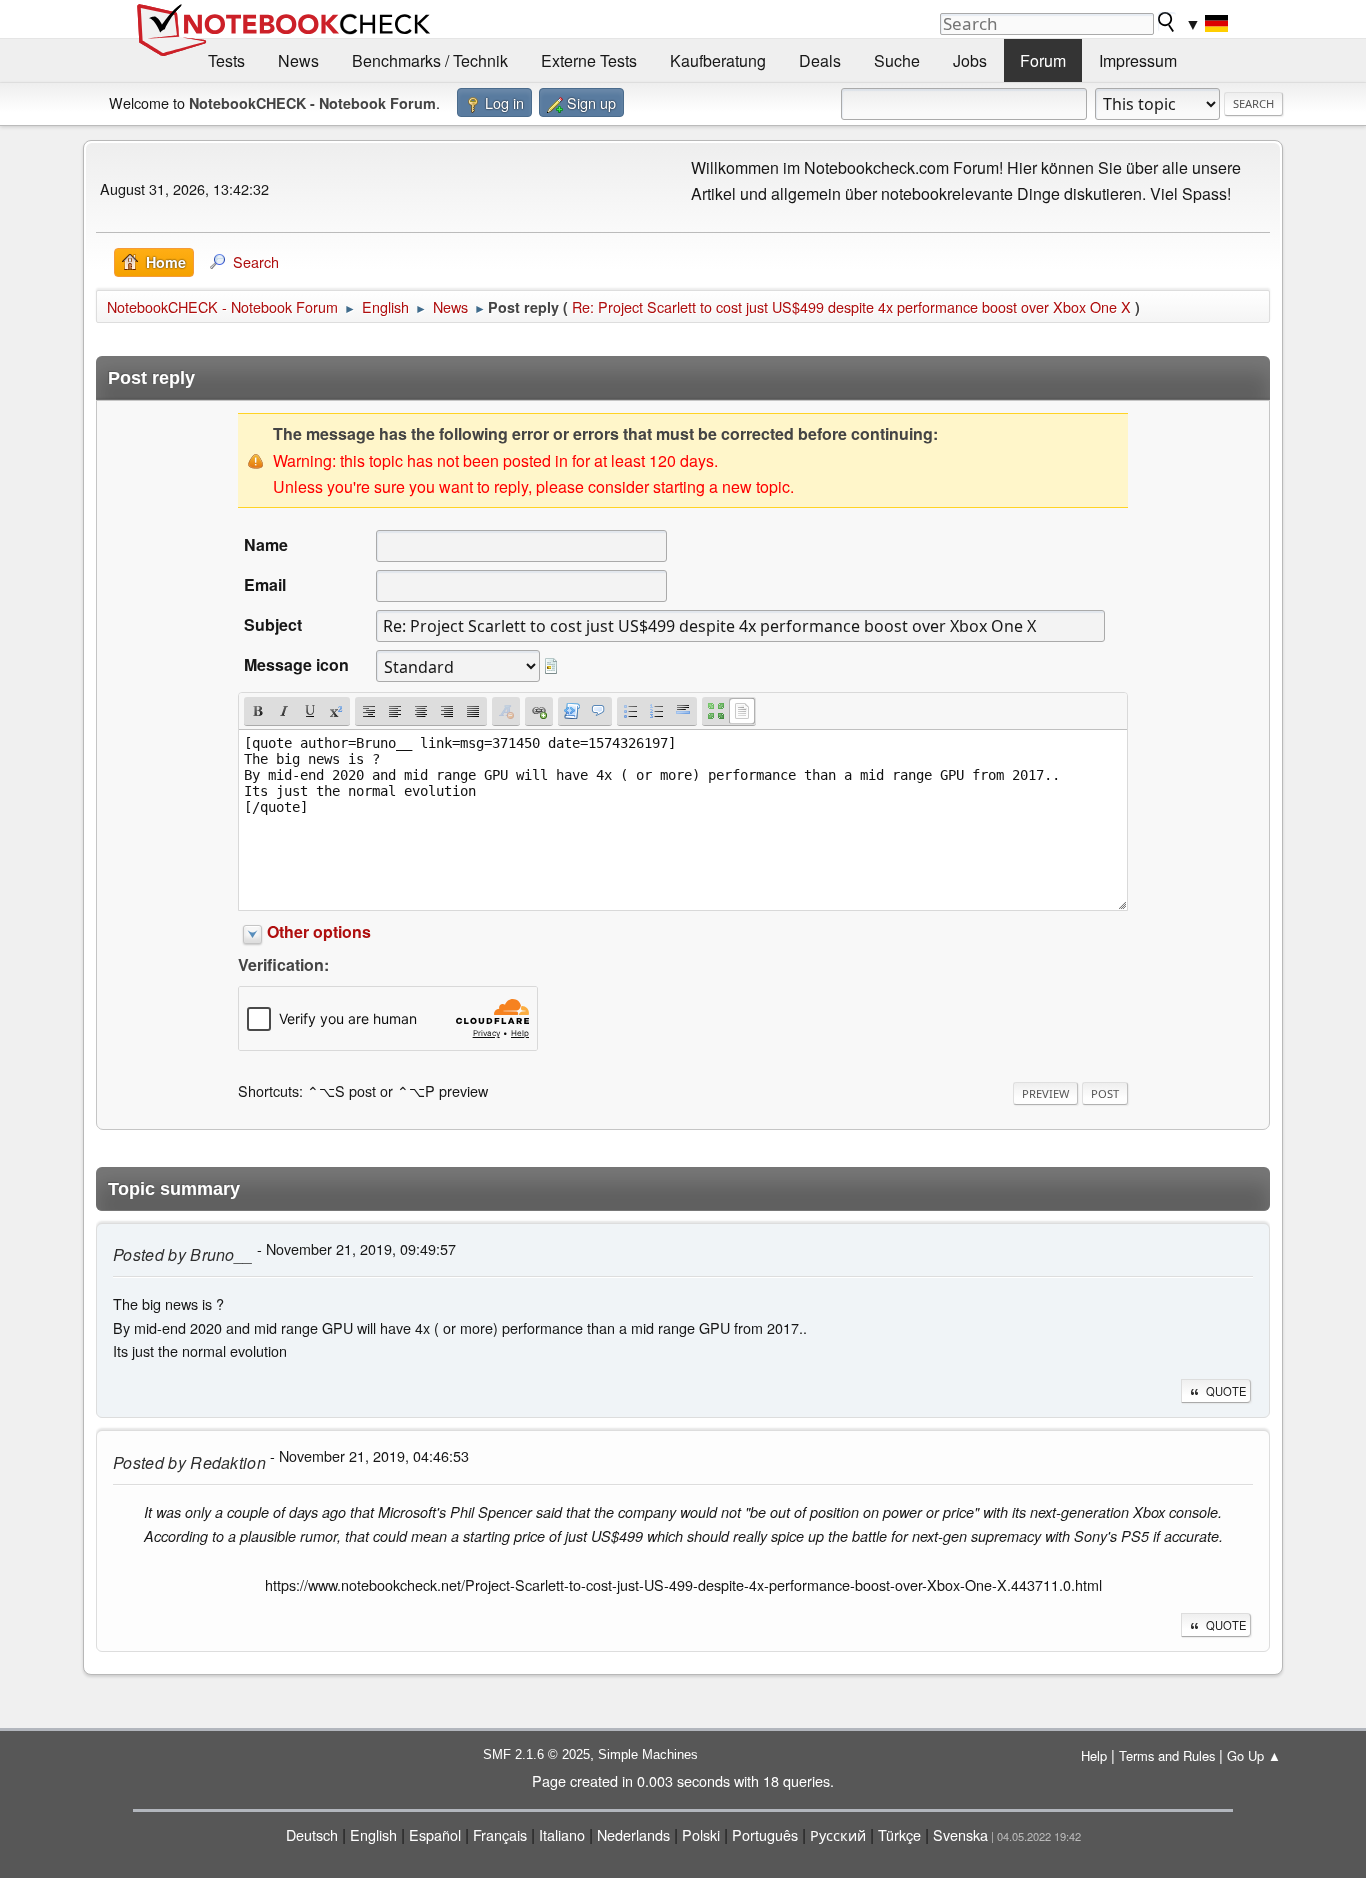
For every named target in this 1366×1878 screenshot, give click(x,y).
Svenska (960, 1834)
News (298, 60)
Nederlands (633, 1834)
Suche (897, 60)
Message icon (296, 664)
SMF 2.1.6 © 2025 (536, 1754)
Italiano (562, 1834)
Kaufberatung (718, 60)
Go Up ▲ (1254, 1755)
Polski (701, 1834)
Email (265, 584)
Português (765, 1834)
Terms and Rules (1167, 1755)
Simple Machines (648, 1754)
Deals (820, 60)
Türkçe (899, 1834)
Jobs (970, 60)
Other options (319, 931)
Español (435, 1834)
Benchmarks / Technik (430, 60)
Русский (838, 1834)
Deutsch (312, 1834)
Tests (226, 60)
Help (1094, 1755)
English (373, 1834)
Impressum (1138, 60)
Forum (1043, 60)
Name (266, 544)
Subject (273, 624)
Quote (1226, 1391)
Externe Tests (589, 60)
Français (500, 1834)
